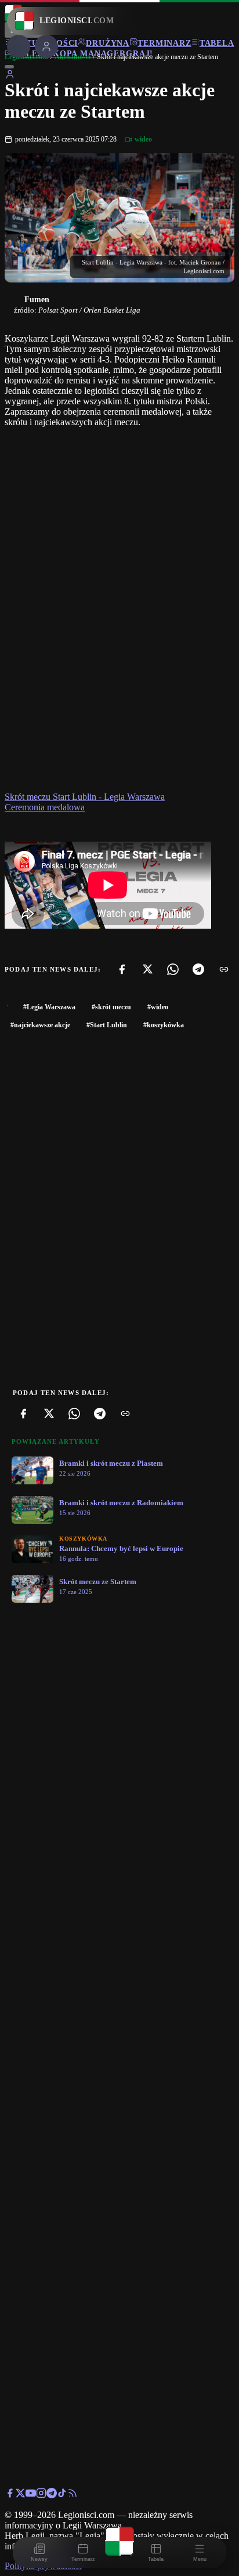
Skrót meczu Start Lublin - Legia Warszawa (85, 797)
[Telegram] (198, 969)
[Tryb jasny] (9, 67)
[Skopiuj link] (224, 969)
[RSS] (73, 2495)
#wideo (158, 1007)
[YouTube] (31, 2495)
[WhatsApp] (173, 969)
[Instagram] (41, 2495)
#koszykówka (164, 1025)
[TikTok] (62, 2495)
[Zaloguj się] (10, 76)
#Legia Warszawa (49, 1007)
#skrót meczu (111, 1007)
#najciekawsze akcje (40, 1025)
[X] (147, 969)
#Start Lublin (107, 1025)
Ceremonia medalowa (45, 807)
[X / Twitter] (20, 2495)
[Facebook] (122, 969)
